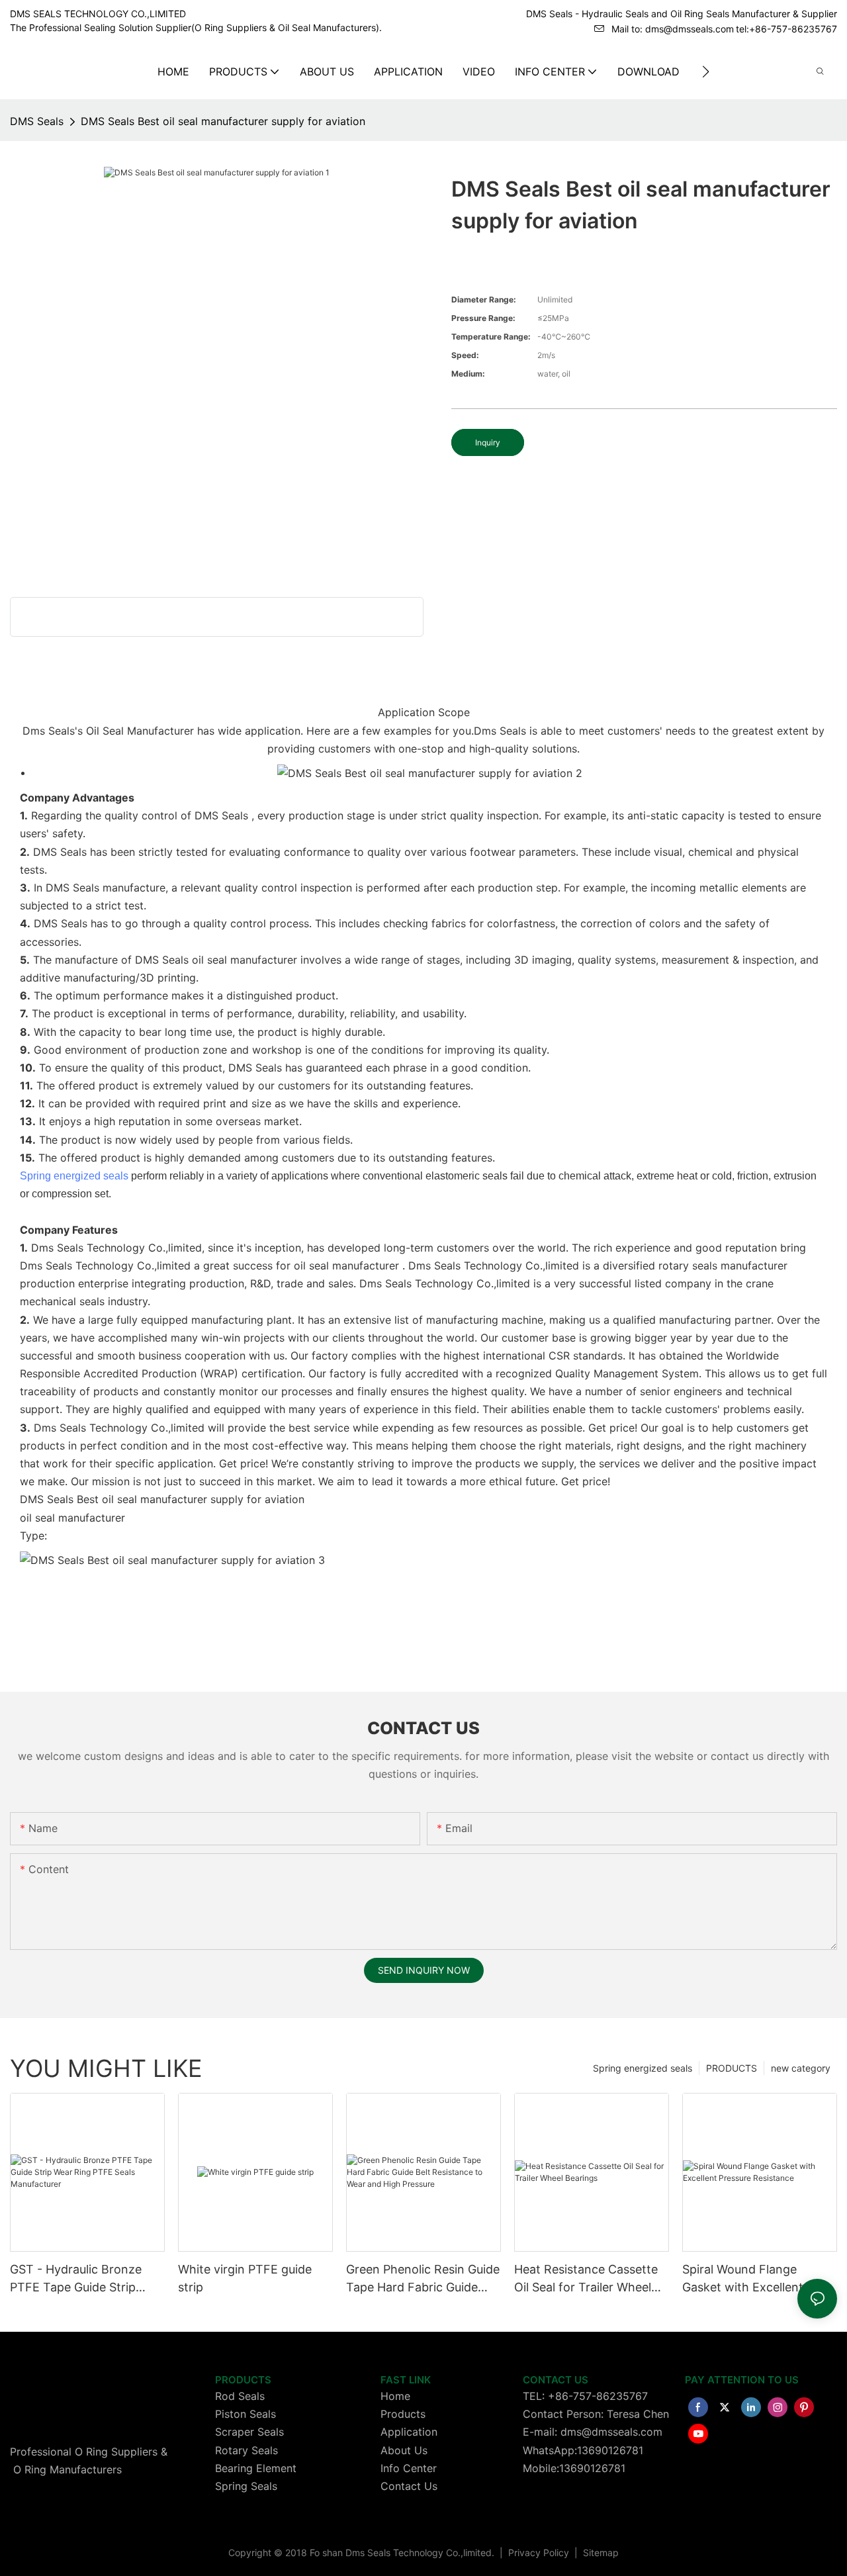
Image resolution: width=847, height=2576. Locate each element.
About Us (404, 2450)
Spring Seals (246, 2486)
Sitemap (600, 2553)
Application (409, 2432)
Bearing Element (256, 2468)
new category (801, 2068)
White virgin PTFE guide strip (245, 2278)
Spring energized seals (74, 1176)
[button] (706, 71)
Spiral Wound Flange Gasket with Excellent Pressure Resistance (743, 2279)
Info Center (409, 2468)
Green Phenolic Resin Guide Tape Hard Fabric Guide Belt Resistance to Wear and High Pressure (423, 2279)
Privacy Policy (540, 2553)
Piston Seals (245, 2414)
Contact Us (409, 2486)
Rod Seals (240, 2396)
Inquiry (488, 442)
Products (403, 2414)
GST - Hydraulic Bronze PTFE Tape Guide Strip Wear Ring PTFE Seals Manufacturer (76, 2279)
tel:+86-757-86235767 (786, 29)
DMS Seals (37, 121)
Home (395, 2396)
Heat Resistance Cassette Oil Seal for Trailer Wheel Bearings (586, 2279)
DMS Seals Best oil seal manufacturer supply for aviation (223, 121)
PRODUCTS (732, 2068)
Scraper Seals (249, 2432)
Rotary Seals (246, 2450)
